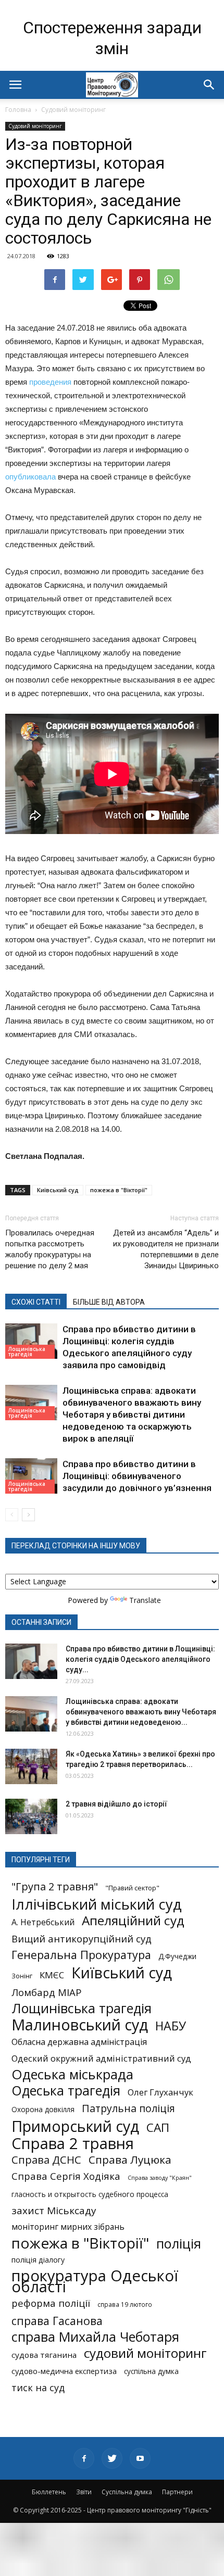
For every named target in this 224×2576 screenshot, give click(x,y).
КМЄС (52, 1975)
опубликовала (30, 477)
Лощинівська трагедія (27, 1352)
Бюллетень (49, 2492)
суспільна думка (151, 2371)
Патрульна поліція (128, 2108)
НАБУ (171, 2026)
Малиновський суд (80, 2024)
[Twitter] (112, 2458)
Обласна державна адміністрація (79, 2042)
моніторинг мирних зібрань (68, 2227)
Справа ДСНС (46, 2160)
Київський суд (58, 1190)
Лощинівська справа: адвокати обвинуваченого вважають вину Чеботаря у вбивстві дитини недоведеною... (141, 1712)
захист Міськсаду (54, 2211)
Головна (18, 110)
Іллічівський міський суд (97, 1904)
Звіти (84, 2492)
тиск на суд (38, 2388)
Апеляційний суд (133, 1920)
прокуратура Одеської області (95, 2281)
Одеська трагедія (66, 2091)
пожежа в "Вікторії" (119, 1190)
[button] (209, 85)
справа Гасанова (57, 2321)
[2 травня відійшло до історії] (31, 1817)
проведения (50, 382)
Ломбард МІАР (47, 1992)
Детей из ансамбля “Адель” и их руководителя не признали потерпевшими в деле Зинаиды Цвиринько (166, 1249)
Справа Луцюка (130, 2160)
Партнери (177, 2492)
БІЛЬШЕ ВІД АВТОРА (109, 1302)
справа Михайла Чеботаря (95, 2337)
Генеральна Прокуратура (81, 1955)
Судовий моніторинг (73, 110)
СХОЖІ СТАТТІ (36, 1302)
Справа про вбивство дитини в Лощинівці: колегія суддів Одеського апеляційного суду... (140, 1659)
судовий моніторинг (145, 2353)
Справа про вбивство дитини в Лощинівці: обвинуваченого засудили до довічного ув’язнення (137, 1476)
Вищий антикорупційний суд (82, 1939)
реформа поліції (51, 2303)
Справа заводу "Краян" (160, 2178)
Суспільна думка (127, 2492)
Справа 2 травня (73, 2144)
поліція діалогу (38, 2260)
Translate (145, 1600)
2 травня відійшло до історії (116, 1804)
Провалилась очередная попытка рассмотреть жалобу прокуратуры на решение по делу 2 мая (50, 1249)
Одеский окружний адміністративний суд (101, 2058)
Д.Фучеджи (177, 1956)
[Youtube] (140, 2458)
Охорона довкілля (43, 2110)
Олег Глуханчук (160, 2092)
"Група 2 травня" (55, 1886)
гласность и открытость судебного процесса (90, 2194)
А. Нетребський (43, 1922)
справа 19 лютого (125, 2304)
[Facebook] (84, 2458)
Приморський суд (75, 2126)
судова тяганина (44, 2355)
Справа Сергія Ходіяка (66, 2176)
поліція (179, 2244)
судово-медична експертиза (64, 2371)
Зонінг (22, 1976)
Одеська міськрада (72, 2074)
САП (158, 2127)
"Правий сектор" (132, 1888)
